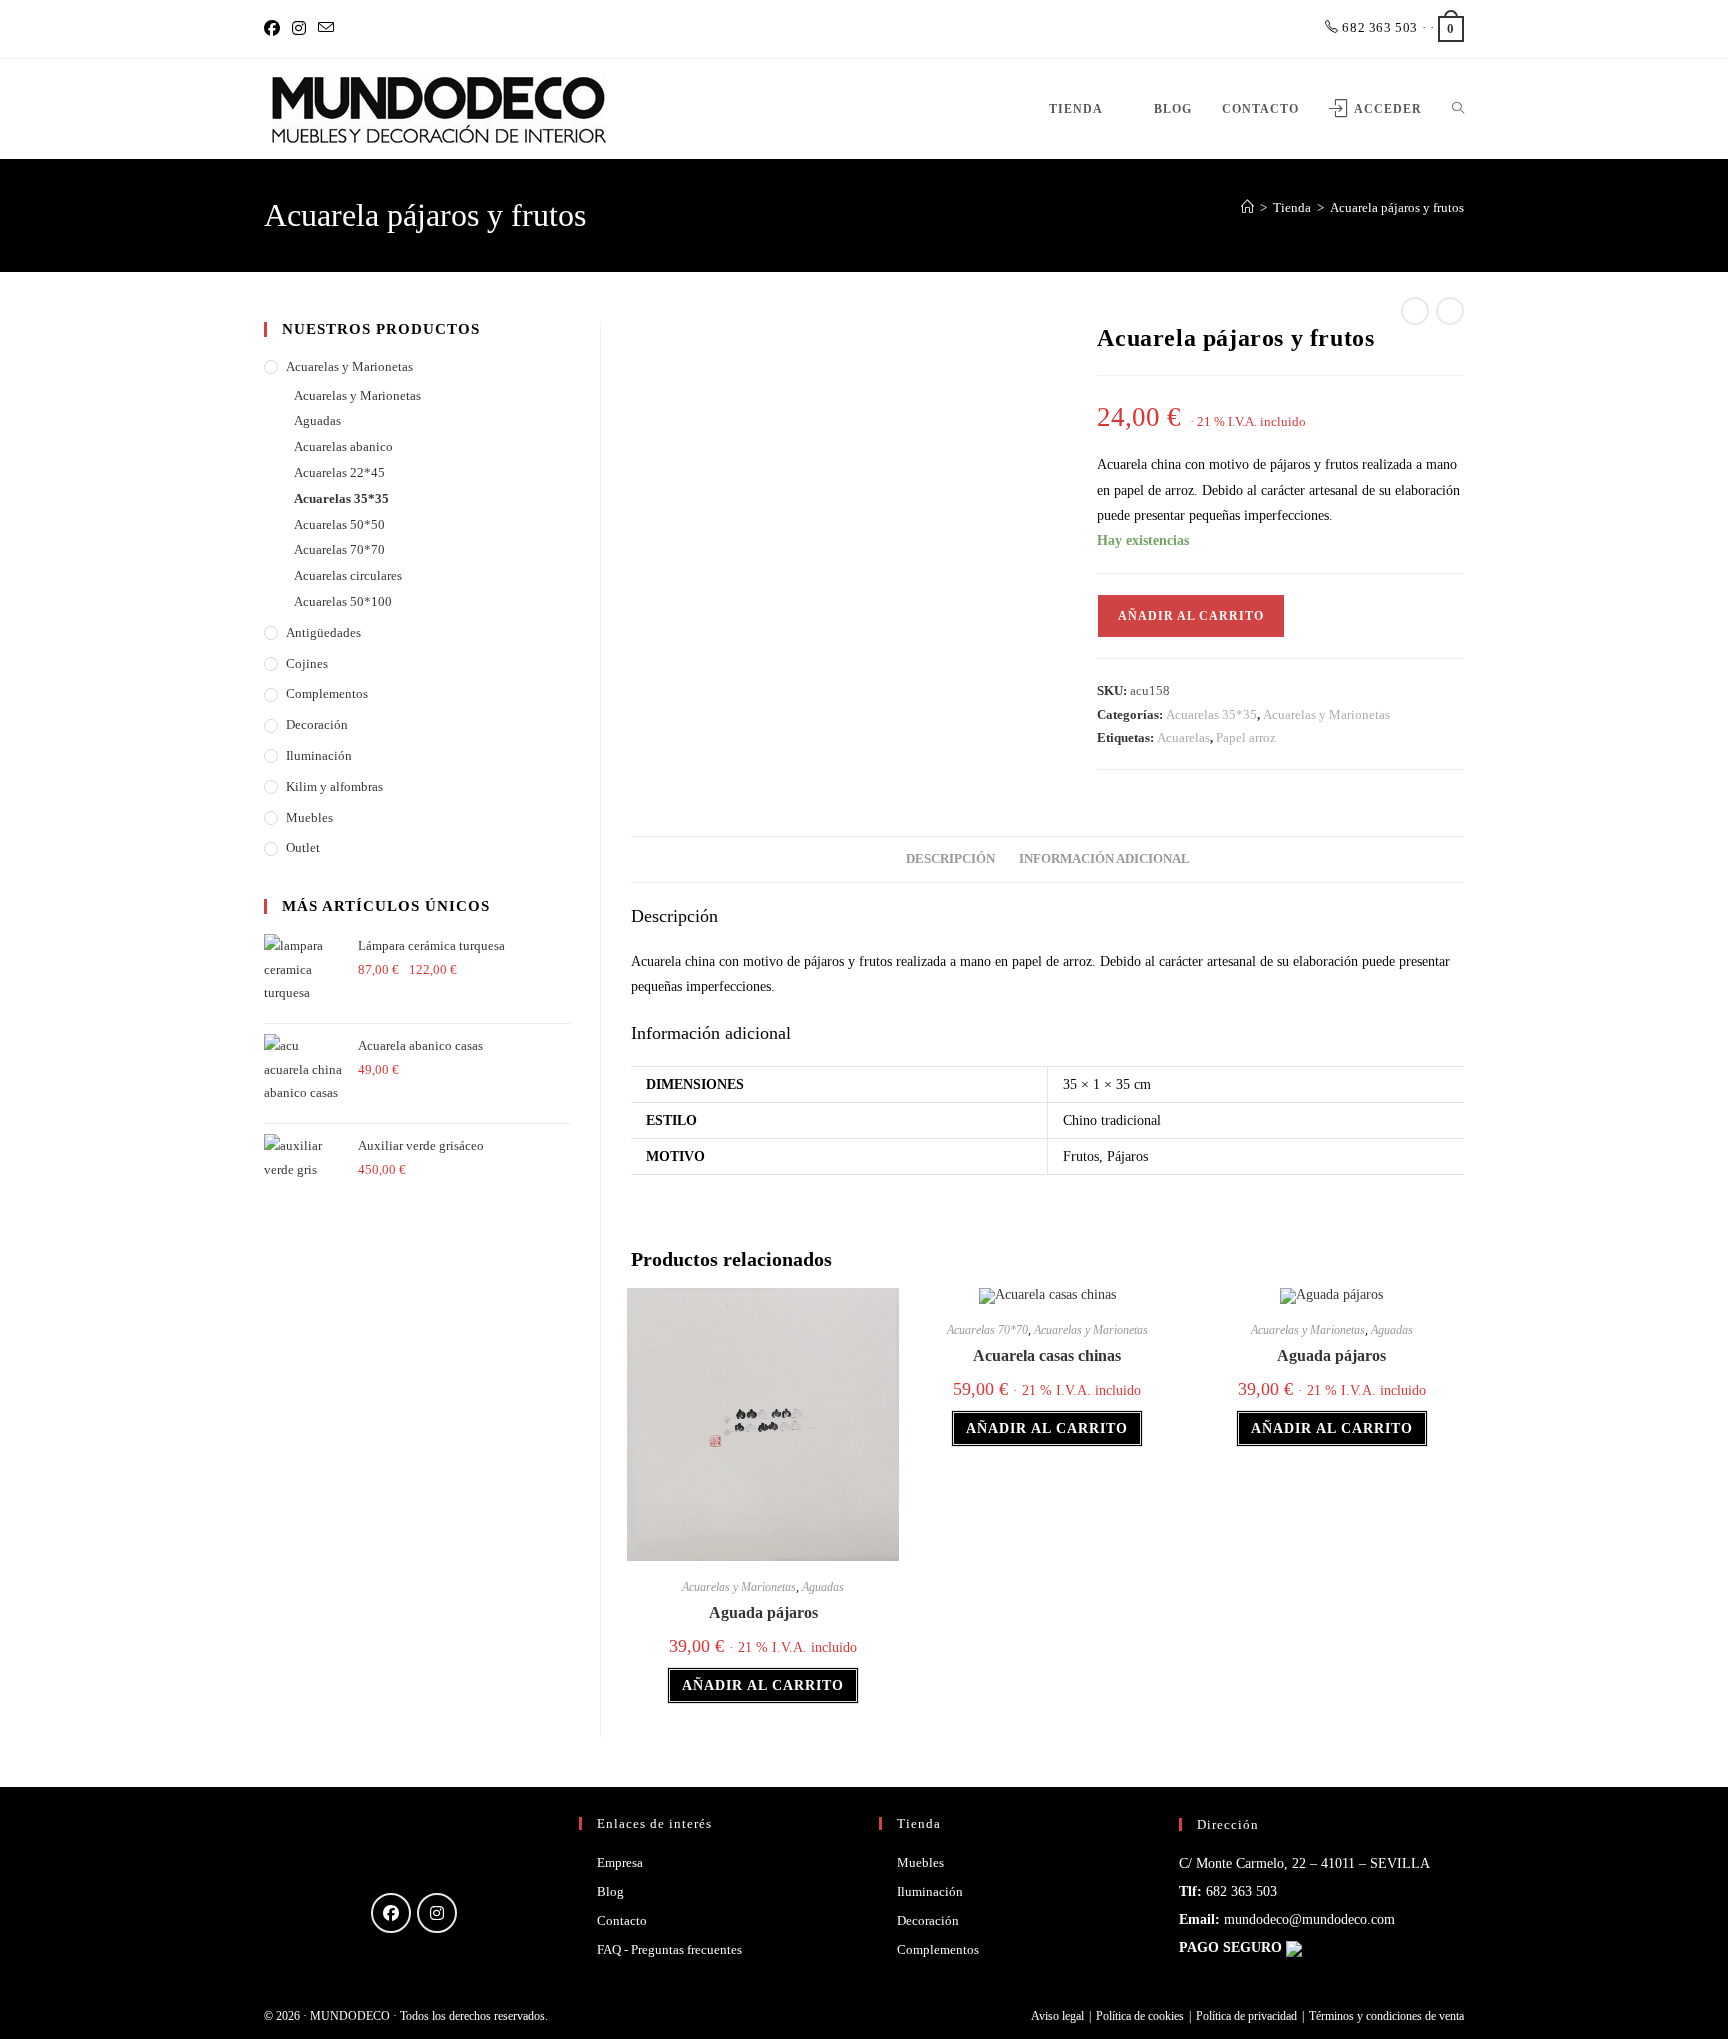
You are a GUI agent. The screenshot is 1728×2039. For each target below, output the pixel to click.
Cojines (307, 663)
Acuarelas (1183, 737)
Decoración (317, 724)
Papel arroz (1246, 737)
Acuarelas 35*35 (1211, 714)
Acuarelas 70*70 (987, 1330)
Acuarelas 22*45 (339, 472)
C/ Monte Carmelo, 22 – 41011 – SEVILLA (1304, 1863)
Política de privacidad (1246, 2016)
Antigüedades (323, 632)
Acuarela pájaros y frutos (1397, 207)
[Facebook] (275, 29)
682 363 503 (1378, 27)
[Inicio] (1247, 207)
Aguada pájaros (763, 1612)
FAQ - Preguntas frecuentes (669, 1949)
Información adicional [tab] (1104, 859)
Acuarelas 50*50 (339, 524)
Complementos (327, 693)
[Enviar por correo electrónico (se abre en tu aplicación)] (326, 29)
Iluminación (319, 755)
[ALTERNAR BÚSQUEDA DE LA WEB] (1458, 109)
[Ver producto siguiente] (1450, 311)
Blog (610, 1891)
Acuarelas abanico (343, 446)
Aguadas (823, 1587)
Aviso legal (1057, 2016)
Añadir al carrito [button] (763, 1685)
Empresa (620, 1862)
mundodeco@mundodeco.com (1309, 1919)
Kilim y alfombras (334, 786)
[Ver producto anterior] (1415, 311)
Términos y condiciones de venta (1386, 2016)
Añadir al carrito (1191, 616)
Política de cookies (1140, 2016)
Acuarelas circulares (348, 575)
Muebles (309, 817)
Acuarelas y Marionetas (1326, 714)
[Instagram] (299, 29)
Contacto (622, 1920)
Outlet (303, 847)
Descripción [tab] (950, 859)
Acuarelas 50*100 (343, 601)
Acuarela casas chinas (1047, 1355)
